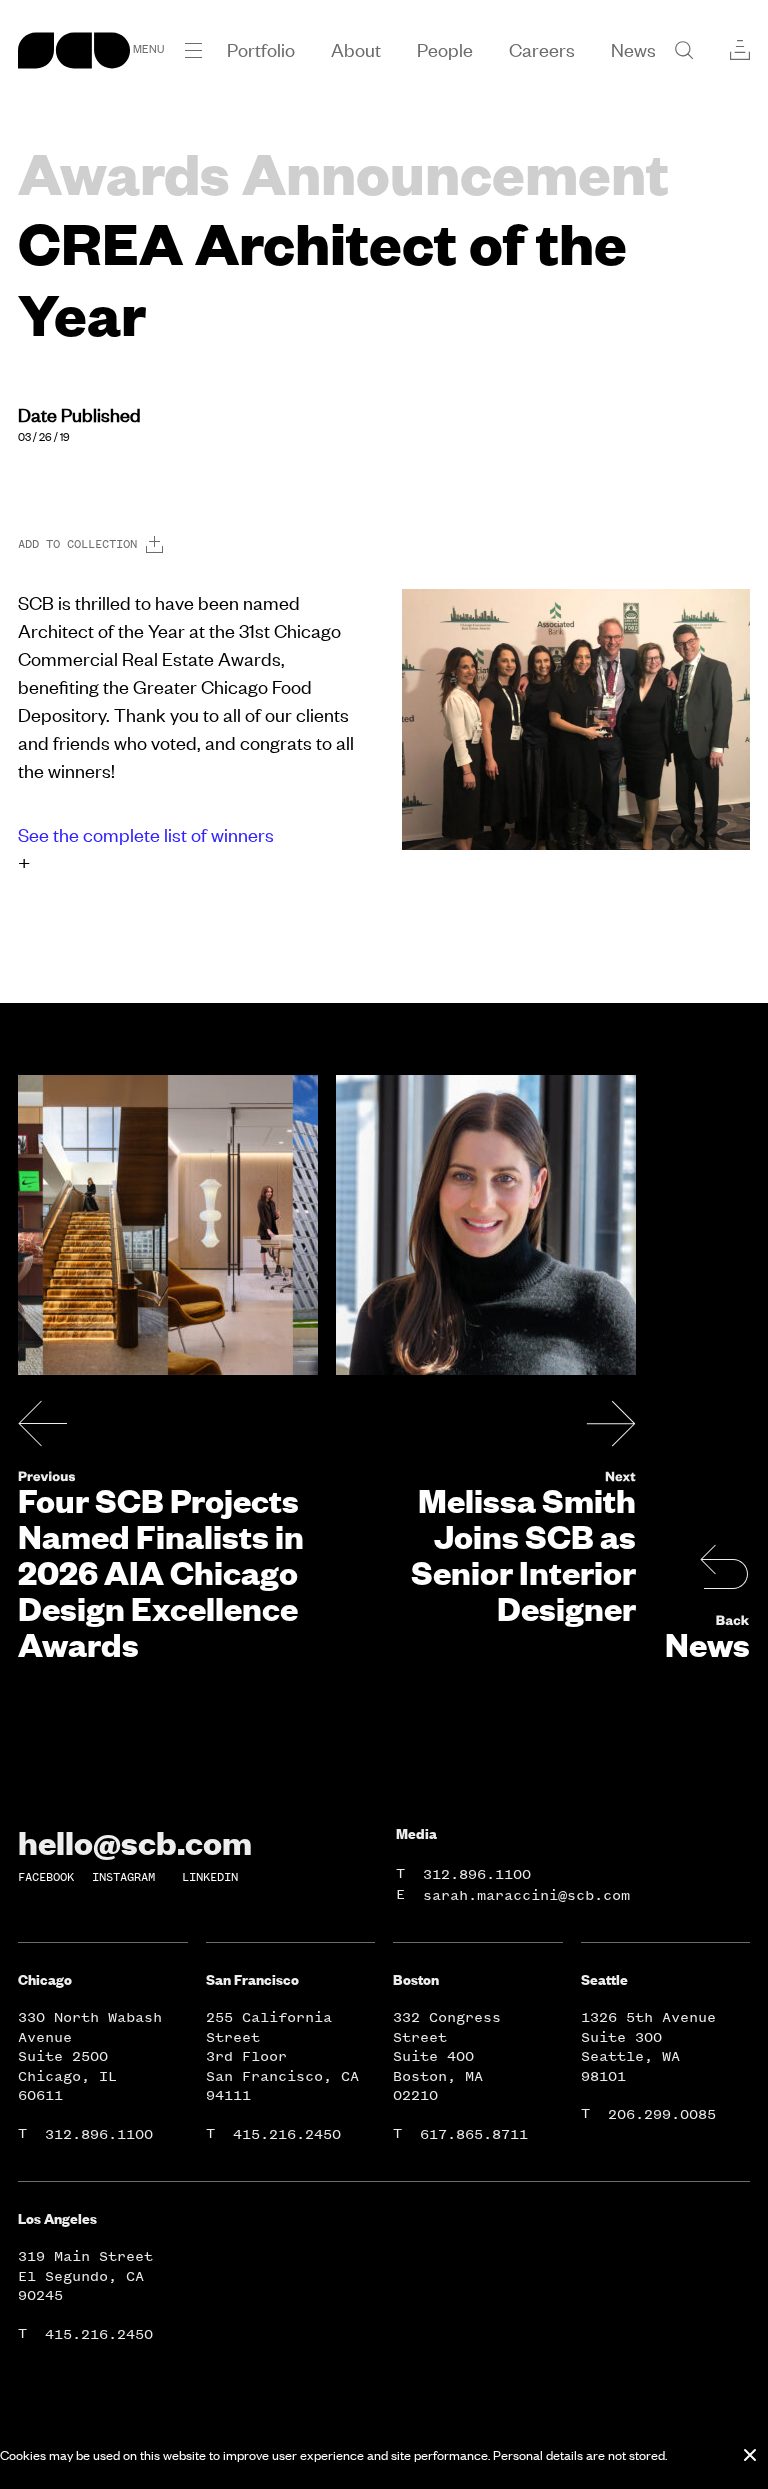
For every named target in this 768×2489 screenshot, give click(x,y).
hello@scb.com (135, 1842)
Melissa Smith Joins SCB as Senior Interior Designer (523, 1554)
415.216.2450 (287, 2134)
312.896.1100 (477, 1874)
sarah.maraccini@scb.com (526, 1895)
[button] (193, 50)
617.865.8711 (474, 2134)
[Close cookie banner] (750, 2455)
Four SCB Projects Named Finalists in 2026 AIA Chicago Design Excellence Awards (161, 1572)
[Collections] (740, 50)
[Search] (684, 50)
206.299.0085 (662, 2114)
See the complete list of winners (146, 834)
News (707, 1644)
